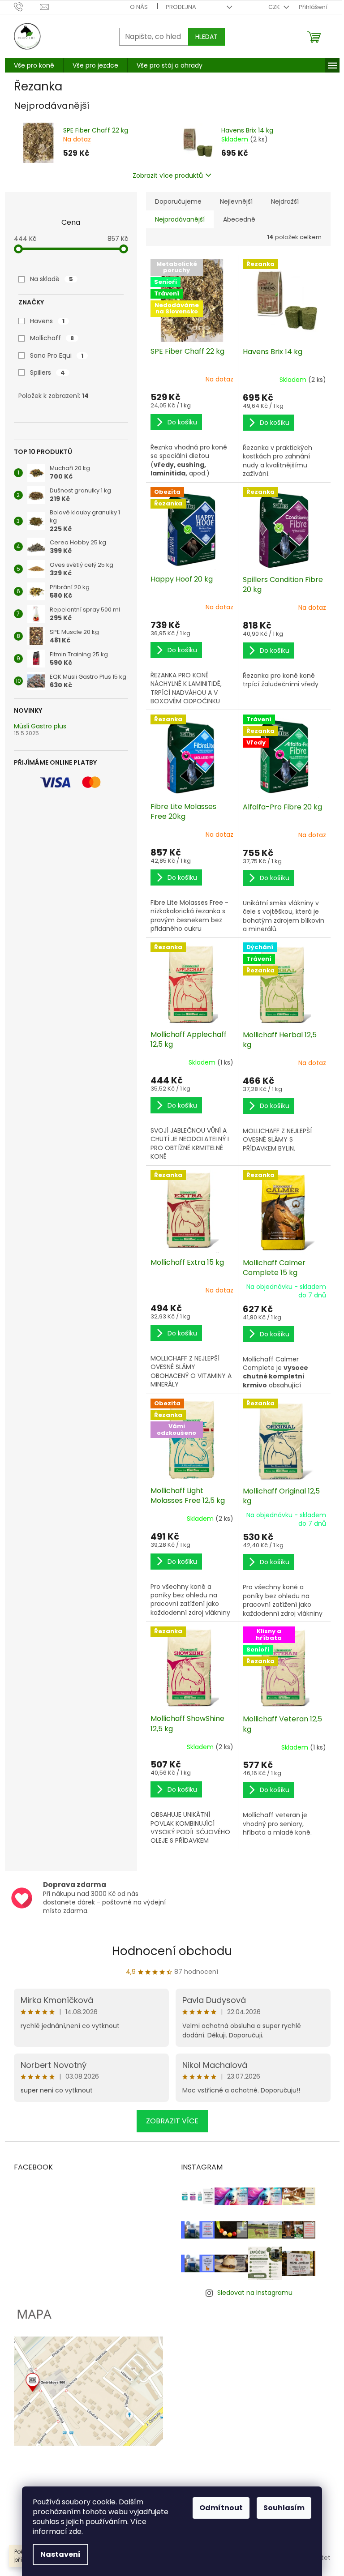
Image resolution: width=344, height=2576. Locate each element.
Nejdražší (285, 201)
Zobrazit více (172, 2121)
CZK (275, 7)
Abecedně (239, 219)
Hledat (206, 37)
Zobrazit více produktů (168, 175)
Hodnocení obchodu (172, 1951)
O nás (139, 7)
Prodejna (181, 7)
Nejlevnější (236, 201)
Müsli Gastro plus (40, 726)
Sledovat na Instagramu (255, 2293)
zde (75, 2531)
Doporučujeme (178, 201)
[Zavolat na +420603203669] (27, 6)
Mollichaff (52, 338)
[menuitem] (34, 65)
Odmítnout (221, 2508)
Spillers (47, 372)
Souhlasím (284, 2508)
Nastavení (60, 2554)
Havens (47, 321)
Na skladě (52, 279)
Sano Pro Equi (57, 355)
